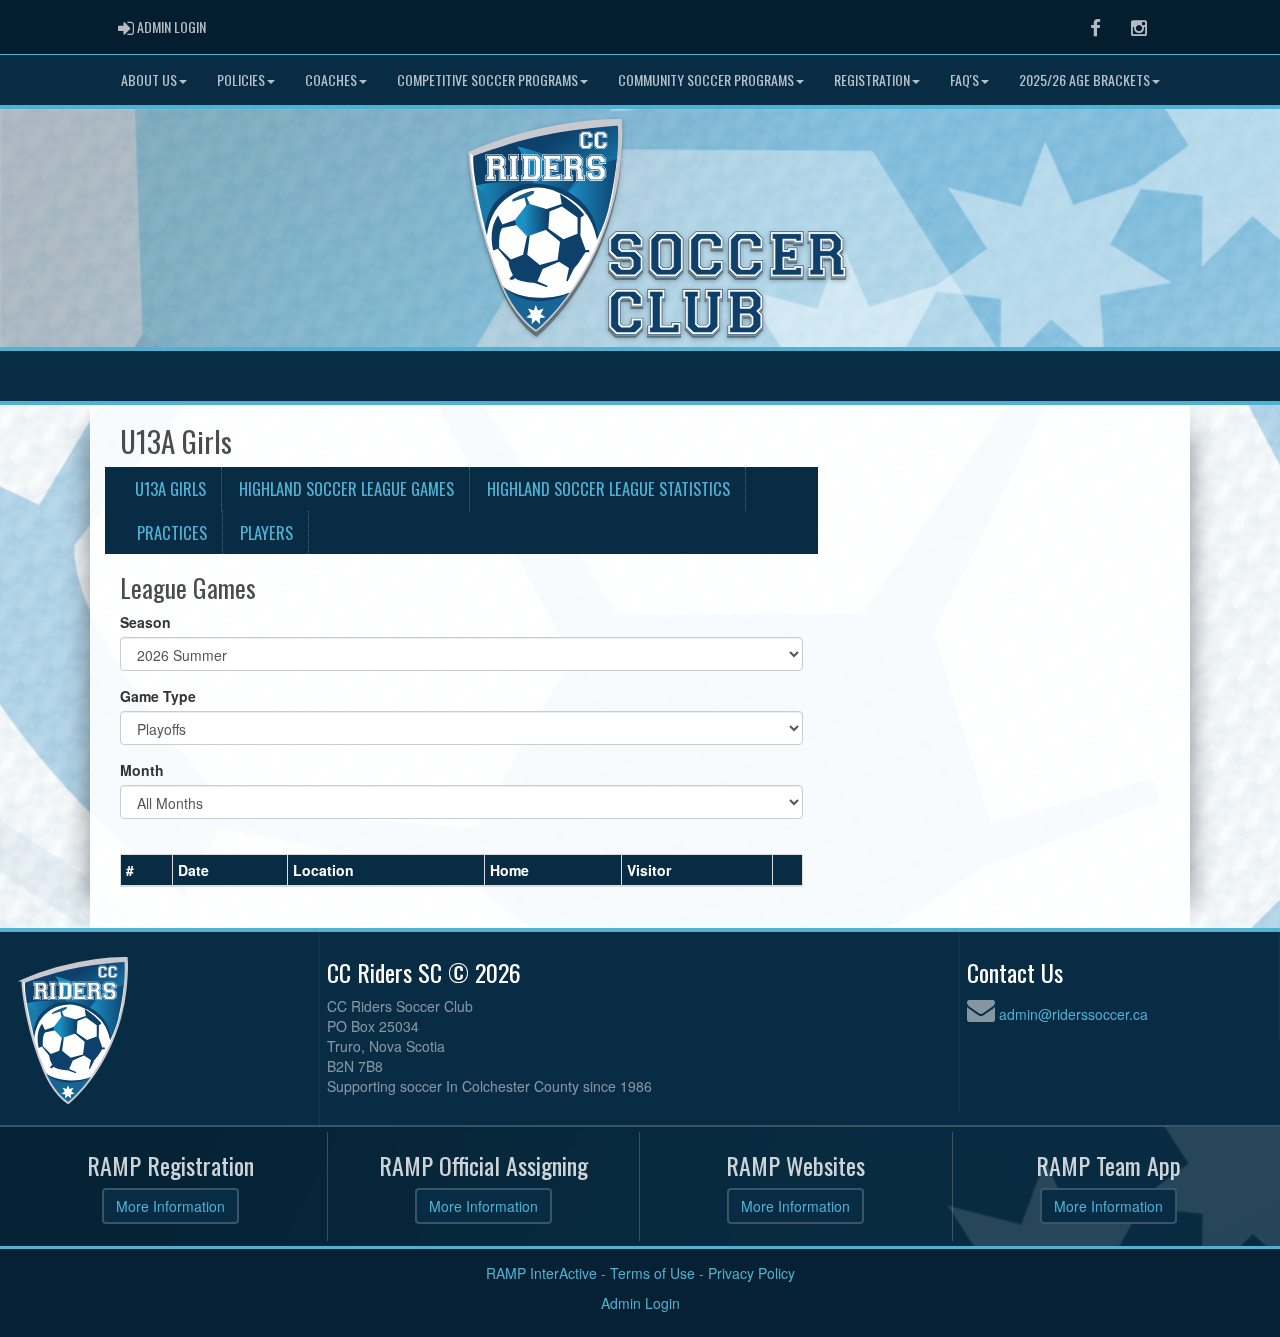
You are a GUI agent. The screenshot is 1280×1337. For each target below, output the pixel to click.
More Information (170, 1206)
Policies (241, 79)
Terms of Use (652, 1273)
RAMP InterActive (541, 1273)
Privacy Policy (751, 1273)
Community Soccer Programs (706, 79)
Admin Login (640, 1303)
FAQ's (964, 79)
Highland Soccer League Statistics (608, 488)
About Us (149, 79)
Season (145, 622)
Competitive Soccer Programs (487, 79)
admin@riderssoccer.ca (1073, 1014)
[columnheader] (147, 871)
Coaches (331, 79)
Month (142, 770)
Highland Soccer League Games (346, 488)
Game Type (158, 696)
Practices (172, 532)
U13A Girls (170, 488)
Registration (872, 79)
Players (266, 532)
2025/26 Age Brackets (1084, 79)
